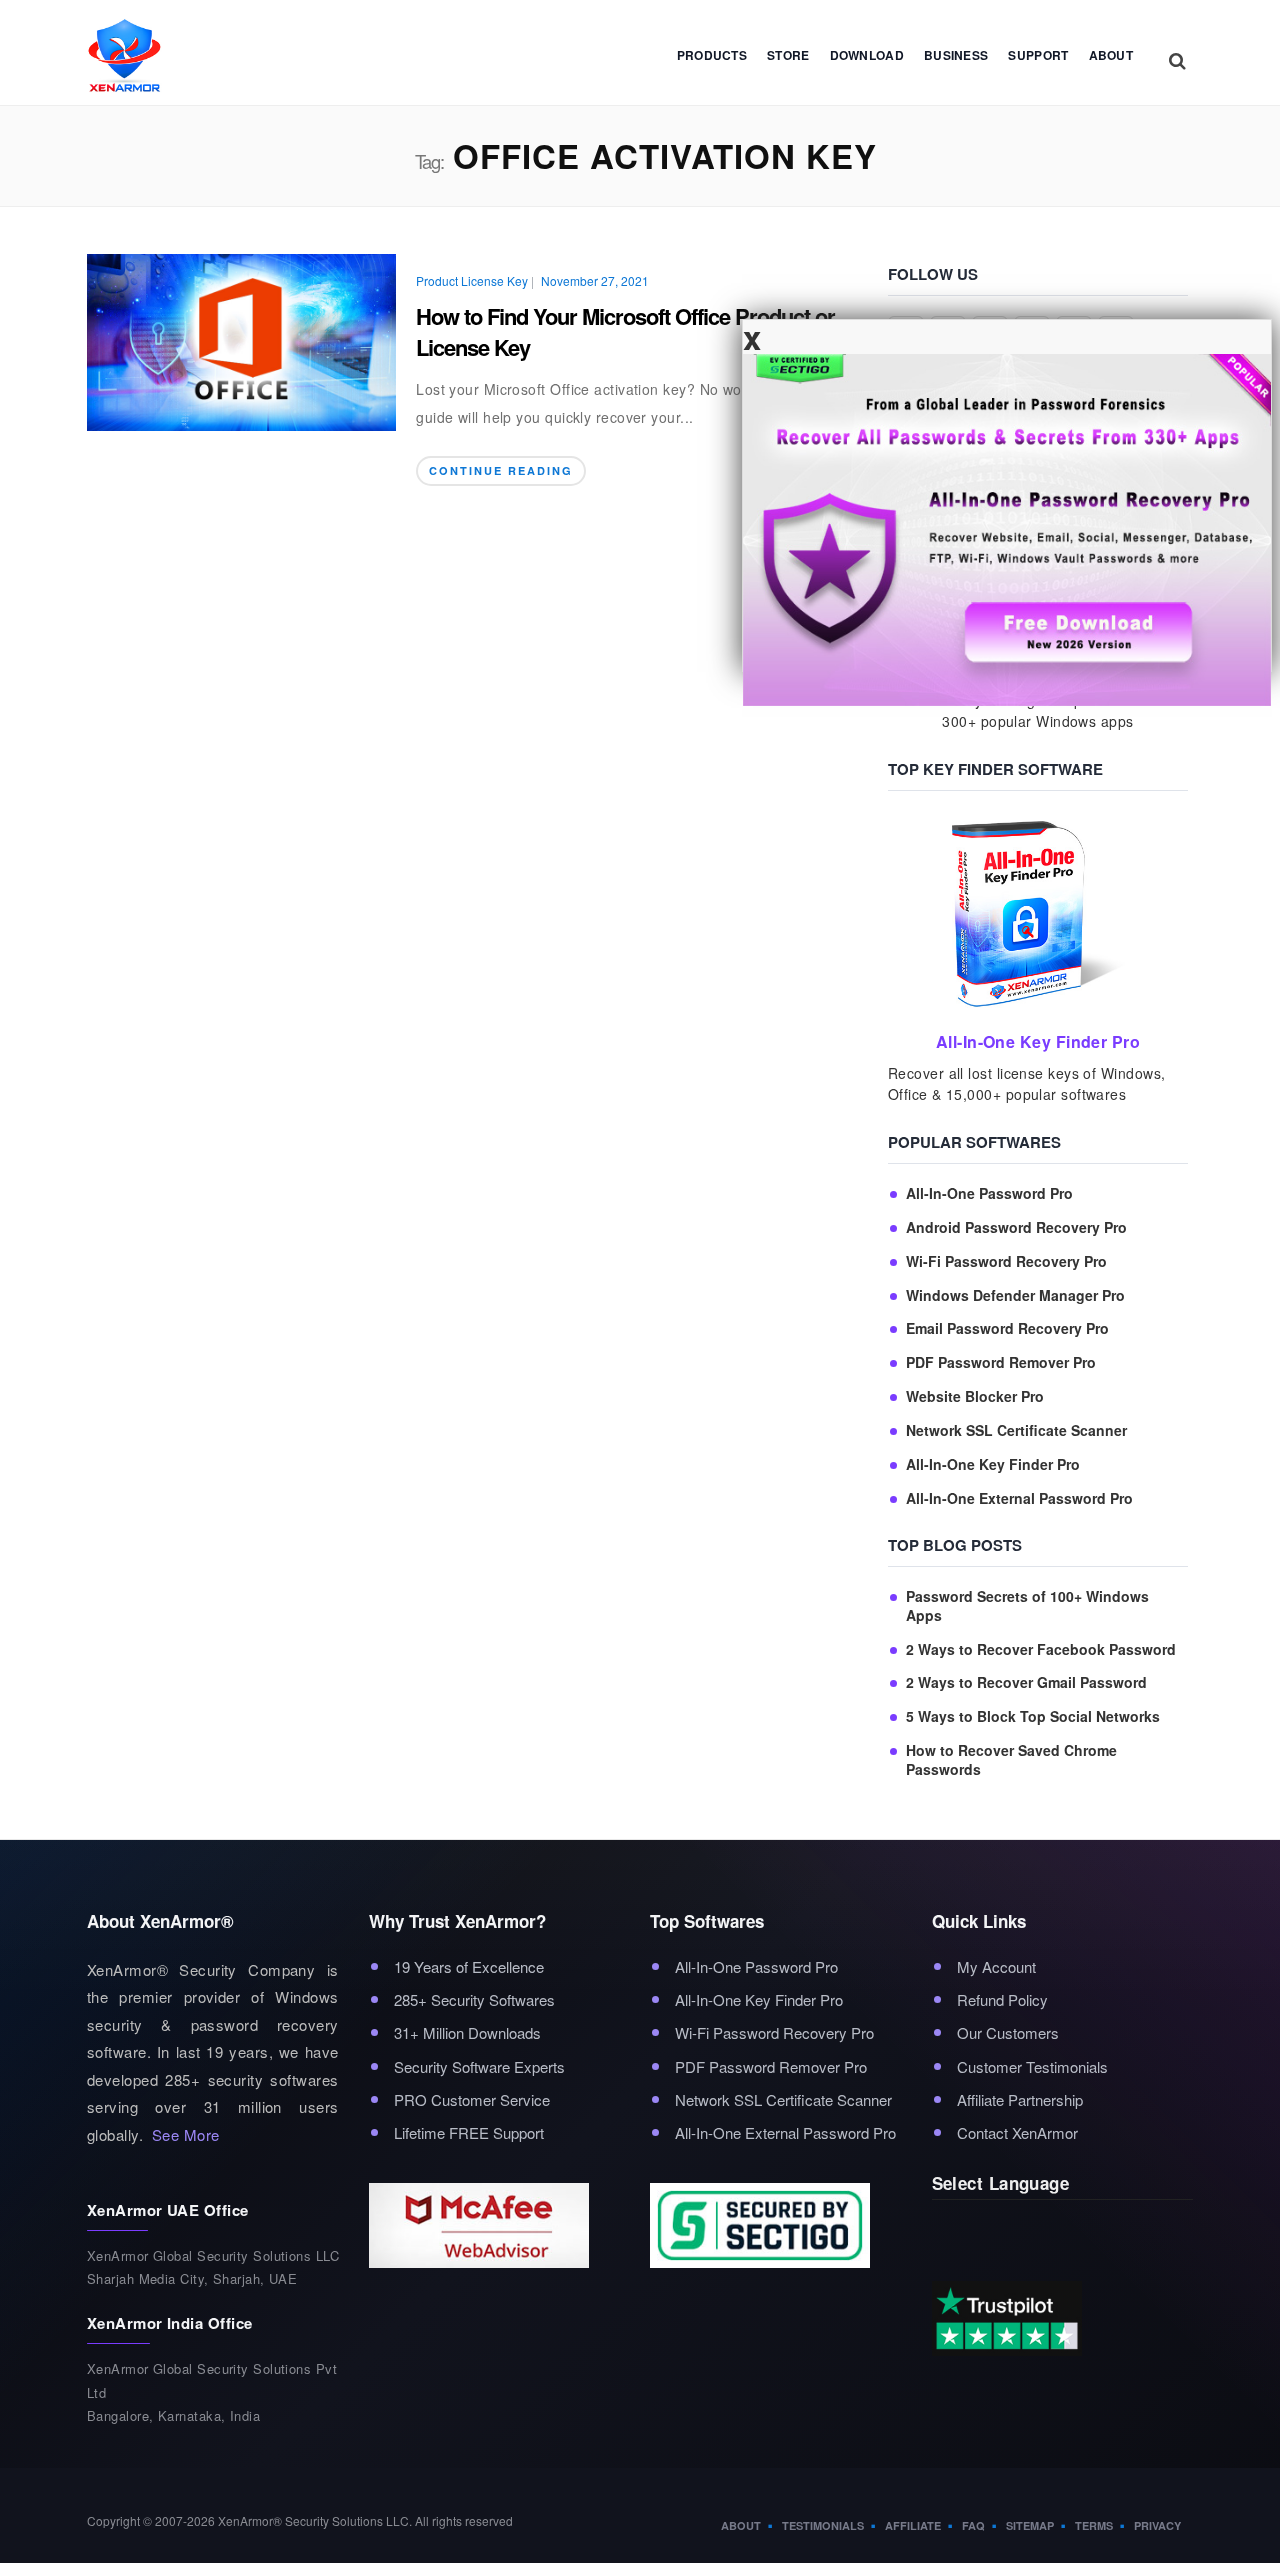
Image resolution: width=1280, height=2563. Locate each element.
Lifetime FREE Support (469, 2132)
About (1111, 55)
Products (712, 55)
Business (956, 55)
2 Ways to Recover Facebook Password (1041, 1649)
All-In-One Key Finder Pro (993, 1464)
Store (788, 55)
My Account (996, 1966)
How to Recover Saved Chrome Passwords (1011, 1760)
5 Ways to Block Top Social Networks (1033, 1716)
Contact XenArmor (1017, 2132)
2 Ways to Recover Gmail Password (1026, 1682)
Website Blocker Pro (975, 1396)
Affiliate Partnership (1020, 2099)
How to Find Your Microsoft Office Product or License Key (625, 331)
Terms (1094, 2525)
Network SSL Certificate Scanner (1016, 1430)
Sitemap (1030, 2525)
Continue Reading (501, 470)
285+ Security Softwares (474, 1999)
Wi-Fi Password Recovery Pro (1006, 1261)
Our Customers (1008, 2032)
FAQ (973, 2525)
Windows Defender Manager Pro (1015, 1295)
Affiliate (913, 2525)
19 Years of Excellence (469, 1966)
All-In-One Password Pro (989, 1193)
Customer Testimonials (1032, 2066)
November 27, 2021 (595, 280)
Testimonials (823, 2525)
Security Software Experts (479, 2066)
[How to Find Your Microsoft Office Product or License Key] (241, 339)
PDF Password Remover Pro (1001, 1362)
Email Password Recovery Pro (1007, 1328)
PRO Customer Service (472, 2099)
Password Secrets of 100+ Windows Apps (1027, 1606)
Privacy (1157, 2525)
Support (1038, 55)
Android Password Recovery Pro (1016, 1227)
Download (867, 55)
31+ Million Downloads (467, 2032)
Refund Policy (1002, 1999)
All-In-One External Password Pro (1019, 1498)
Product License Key (472, 281)
